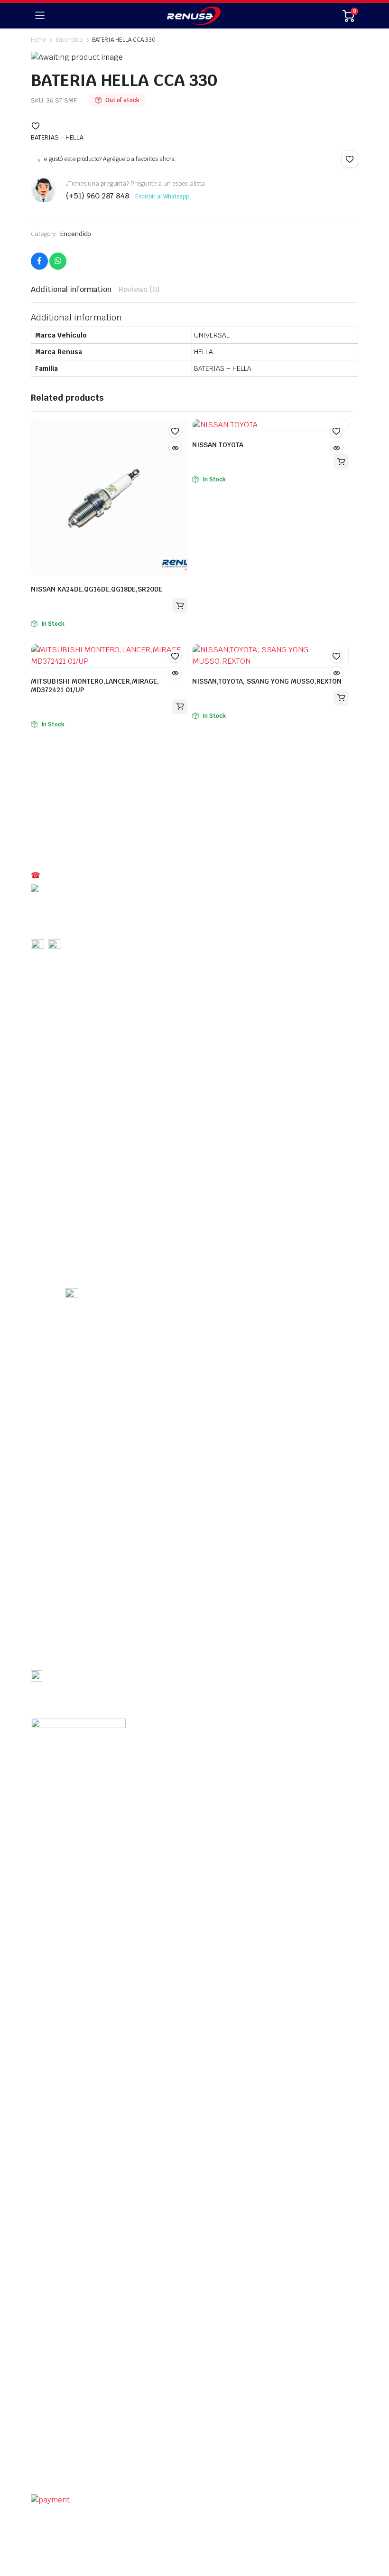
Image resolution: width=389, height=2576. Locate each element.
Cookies (239, 2467)
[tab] (71, 290)
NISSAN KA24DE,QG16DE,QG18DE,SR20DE (97, 589)
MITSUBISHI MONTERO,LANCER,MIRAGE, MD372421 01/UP (95, 686)
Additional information (71, 289)
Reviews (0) (139, 289)
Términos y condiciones (65, 2467)
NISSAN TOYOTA (218, 445)
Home (38, 40)
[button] (36, 126)
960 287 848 (62, 888)
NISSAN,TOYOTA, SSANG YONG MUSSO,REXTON (267, 681)
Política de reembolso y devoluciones (164, 2467)
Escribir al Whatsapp (162, 197)
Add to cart (180, 606)
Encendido (76, 234)
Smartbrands (255, 2485)
